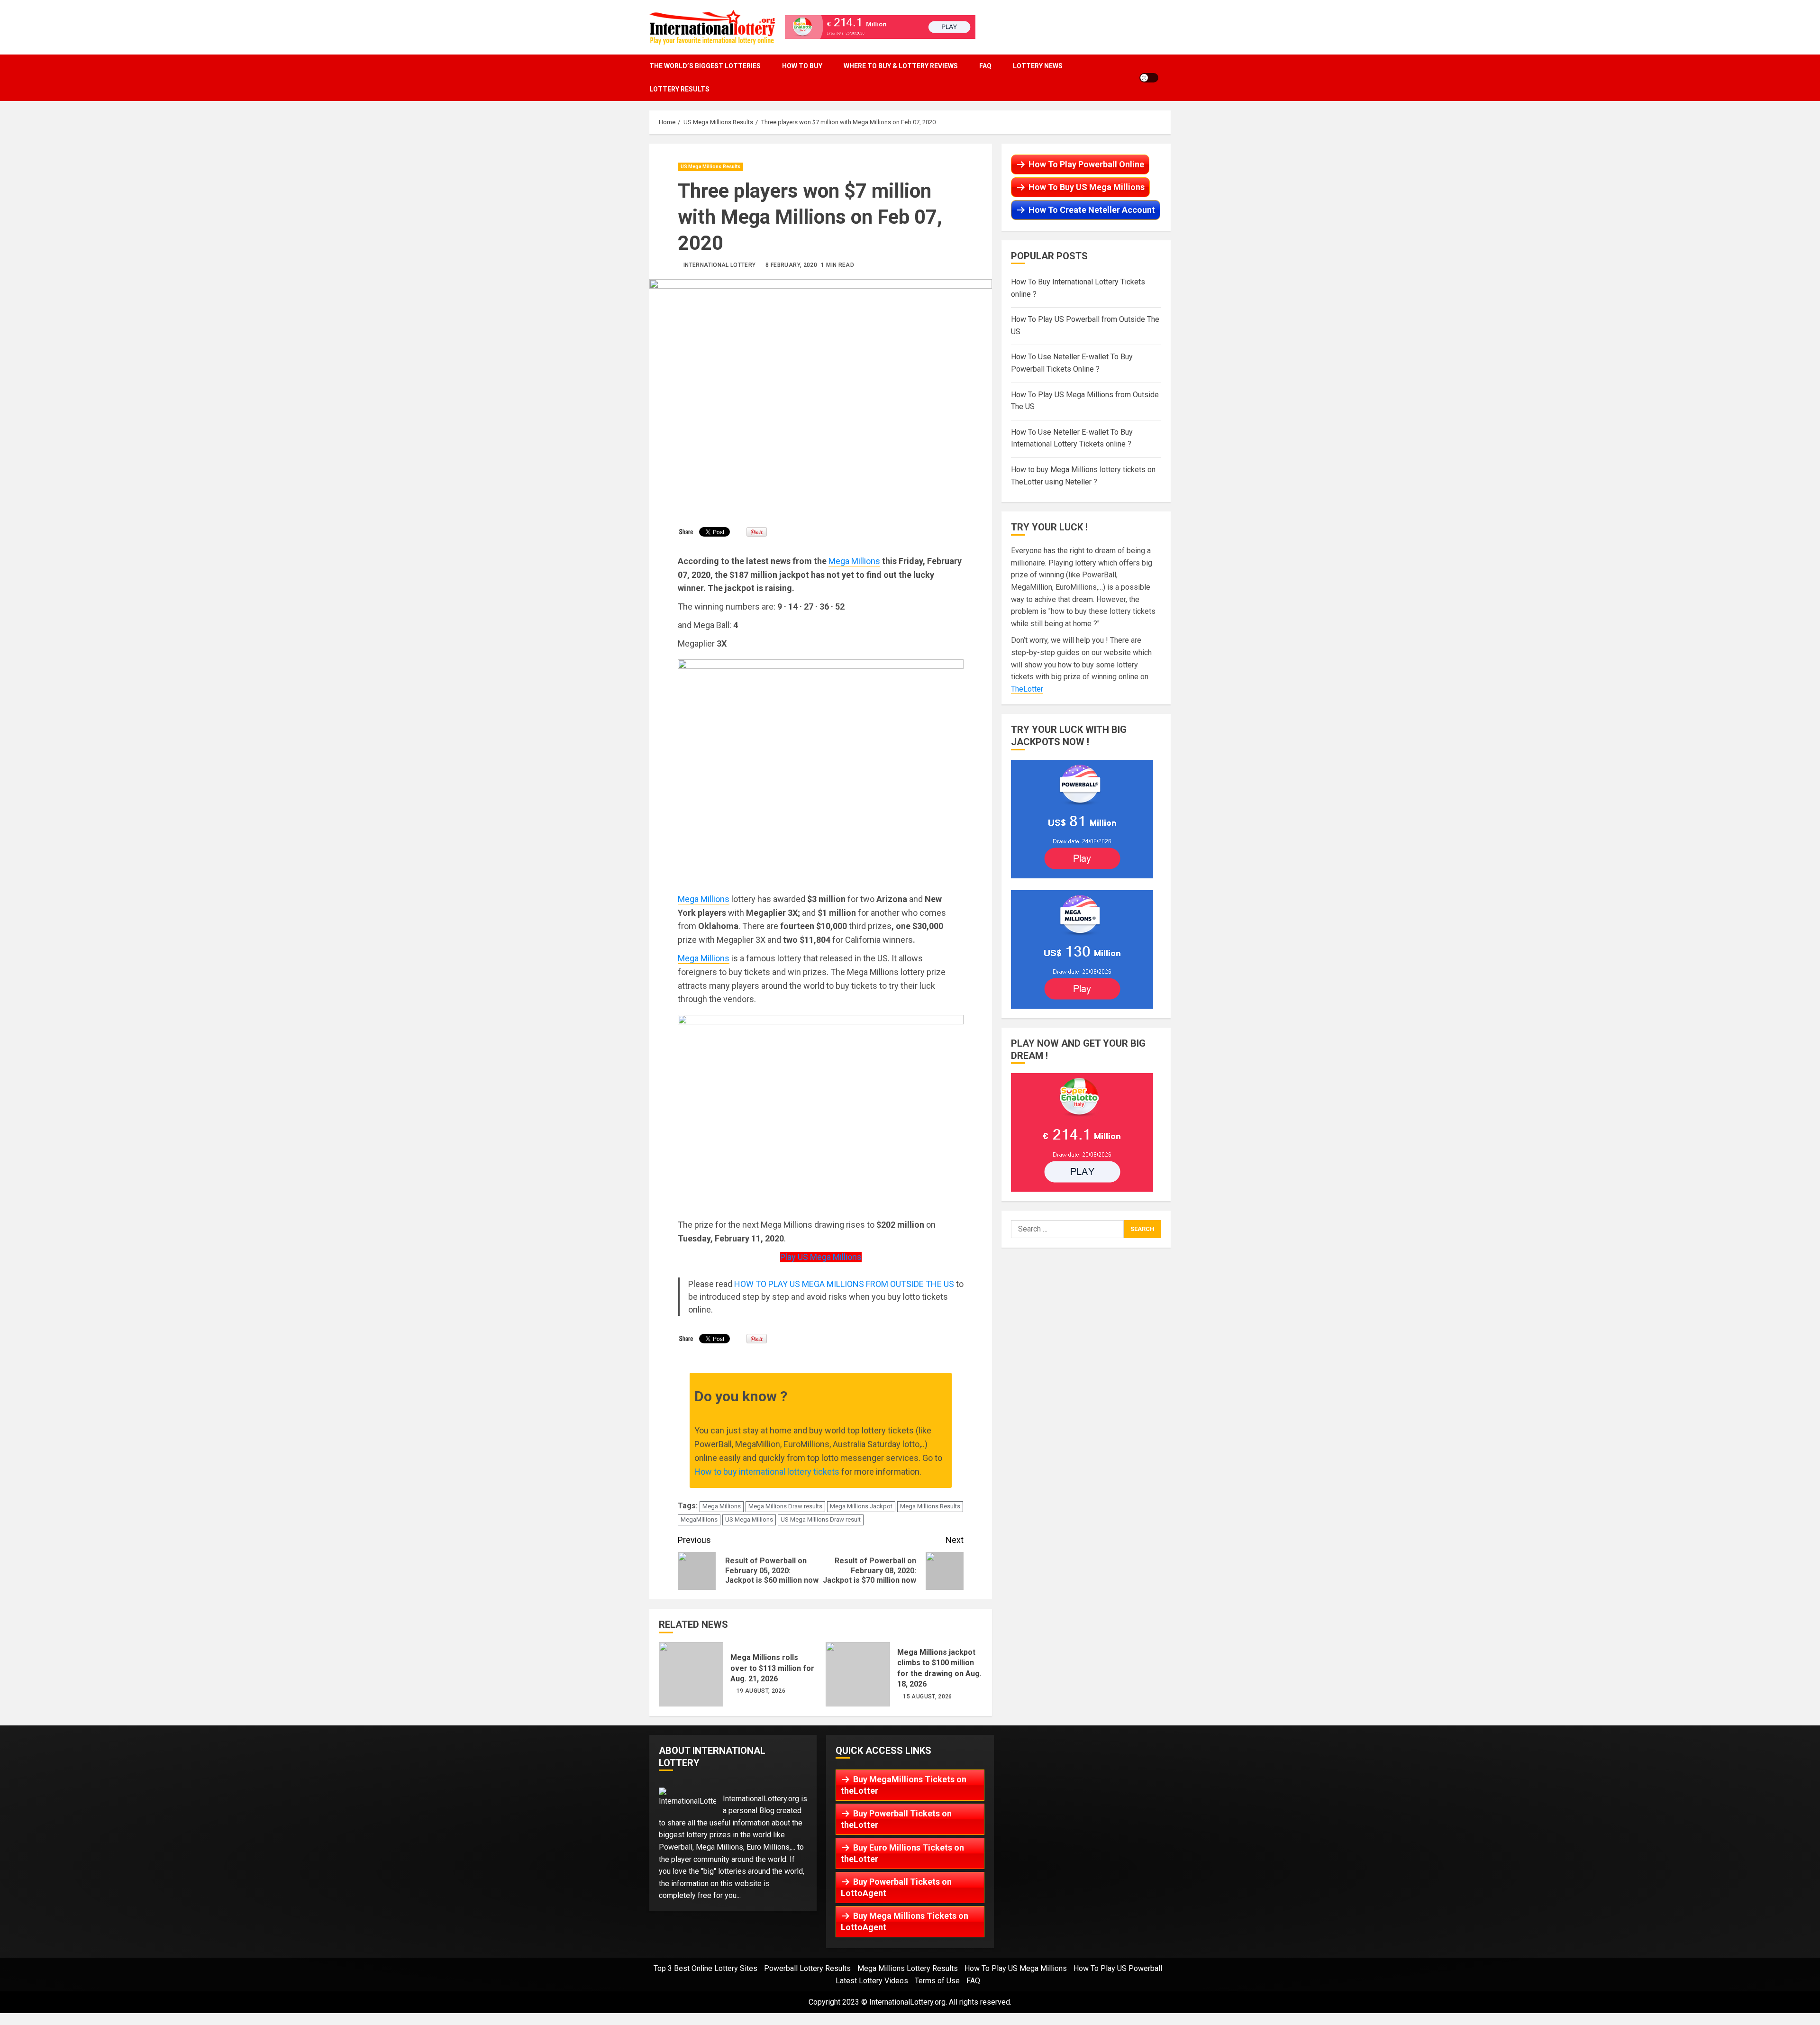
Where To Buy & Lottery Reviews (901, 66)
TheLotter (1027, 689)
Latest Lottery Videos (872, 1981)
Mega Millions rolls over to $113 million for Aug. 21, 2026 (691, 1674)
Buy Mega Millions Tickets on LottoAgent (905, 1921)
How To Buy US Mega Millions (1087, 187)
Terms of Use (937, 1981)
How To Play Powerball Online (1086, 164)
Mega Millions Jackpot (861, 1506)
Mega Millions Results (930, 1506)
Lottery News (1038, 66)
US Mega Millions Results (710, 167)
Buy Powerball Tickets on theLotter (896, 1819)
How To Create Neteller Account (1092, 210)
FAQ (985, 66)
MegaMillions (699, 1519)
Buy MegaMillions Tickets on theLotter (904, 1785)
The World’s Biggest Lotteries (705, 66)
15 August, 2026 (927, 1697)
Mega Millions (854, 561)
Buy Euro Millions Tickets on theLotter (902, 1853)
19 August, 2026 (761, 1691)
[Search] (1168, 78)
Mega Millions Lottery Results (908, 1968)
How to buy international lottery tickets (767, 1472)
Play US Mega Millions (821, 1257)
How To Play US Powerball (1118, 1968)
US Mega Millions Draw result (821, 1519)
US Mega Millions (749, 1519)
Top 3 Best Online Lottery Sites (705, 1968)
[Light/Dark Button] (1149, 78)
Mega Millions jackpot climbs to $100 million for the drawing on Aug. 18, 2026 (858, 1674)
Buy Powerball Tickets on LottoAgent (896, 1887)
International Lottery (720, 265)
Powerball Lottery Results (807, 1968)
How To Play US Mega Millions (1016, 1968)
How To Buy (802, 66)
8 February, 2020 (791, 265)
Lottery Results (679, 89)
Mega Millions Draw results (785, 1506)
